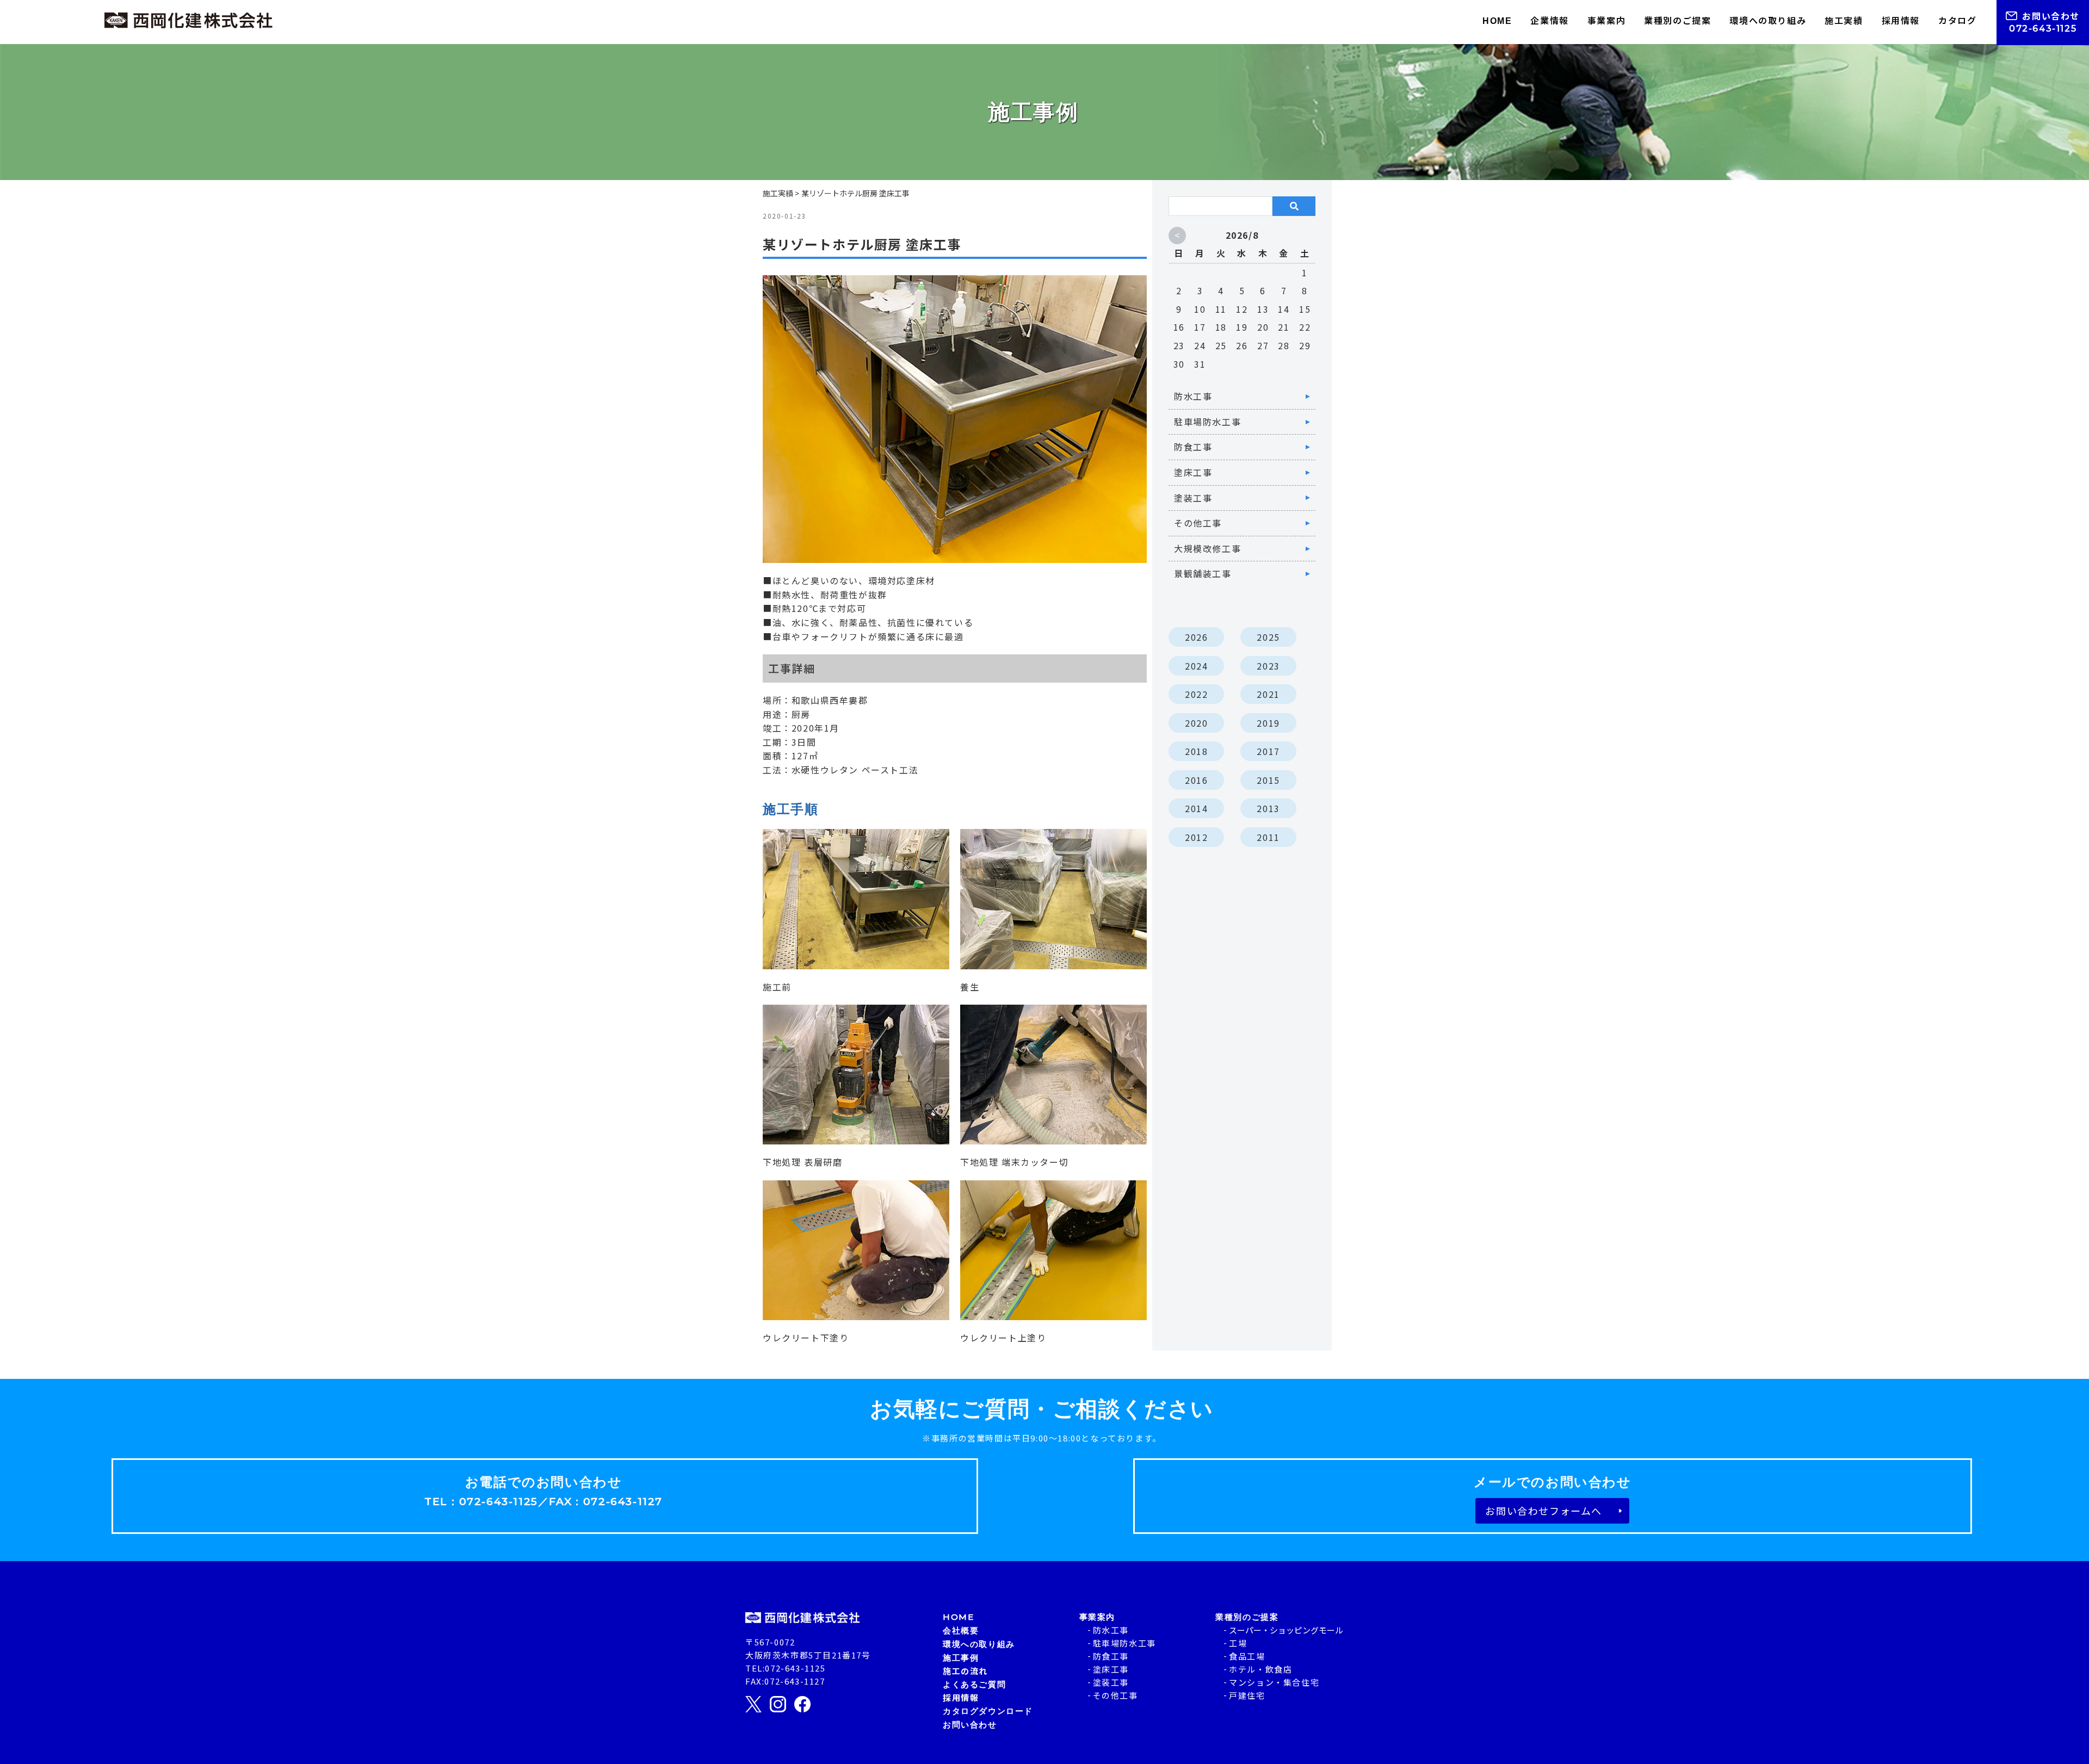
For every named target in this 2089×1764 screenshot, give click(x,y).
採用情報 (1901, 20)
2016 (1196, 780)
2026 (1196, 637)
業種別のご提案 (1677, 20)
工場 (1238, 1643)
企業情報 (1549, 20)
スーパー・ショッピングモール (1286, 1630)
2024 (1196, 666)
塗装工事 (1193, 498)
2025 (1268, 637)
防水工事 (1193, 396)
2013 (1268, 808)
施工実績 (1844, 20)
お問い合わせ (2051, 16)
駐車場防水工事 (1207, 422)
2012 (1196, 837)
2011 (1268, 837)
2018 (1196, 751)
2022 (1196, 694)
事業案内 (1606, 20)
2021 (1268, 694)
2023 (1268, 666)
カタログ (1957, 20)
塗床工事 (1193, 472)
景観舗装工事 (1203, 573)
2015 (1268, 780)
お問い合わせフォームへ (1544, 1511)
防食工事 (1193, 447)
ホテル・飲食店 (1260, 1669)
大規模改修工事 (1207, 548)
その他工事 (1198, 523)
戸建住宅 (1247, 1695)
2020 (1196, 723)
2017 (1268, 751)
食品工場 (1247, 1656)
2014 (1196, 808)
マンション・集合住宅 (1274, 1682)
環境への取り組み (1768, 20)
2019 (1268, 723)
